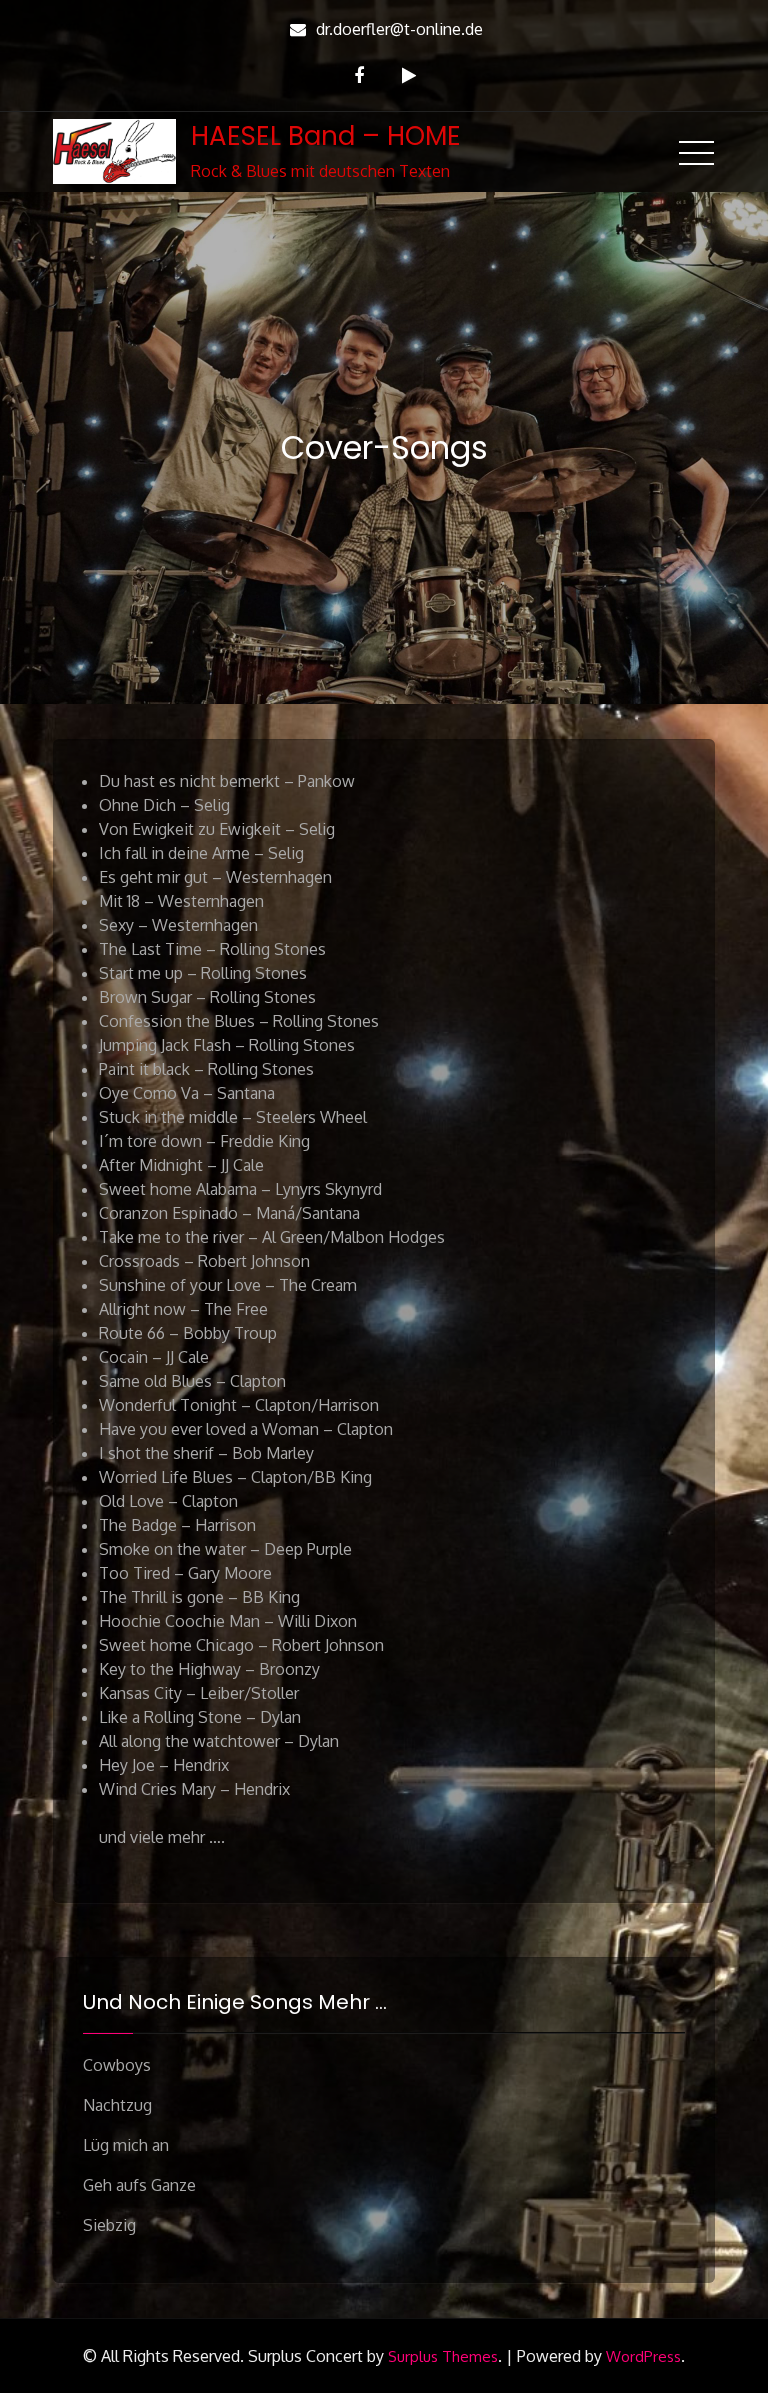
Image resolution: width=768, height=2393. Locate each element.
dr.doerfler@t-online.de (399, 29)
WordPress (643, 2356)
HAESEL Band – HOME (326, 136)
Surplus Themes (443, 2356)
